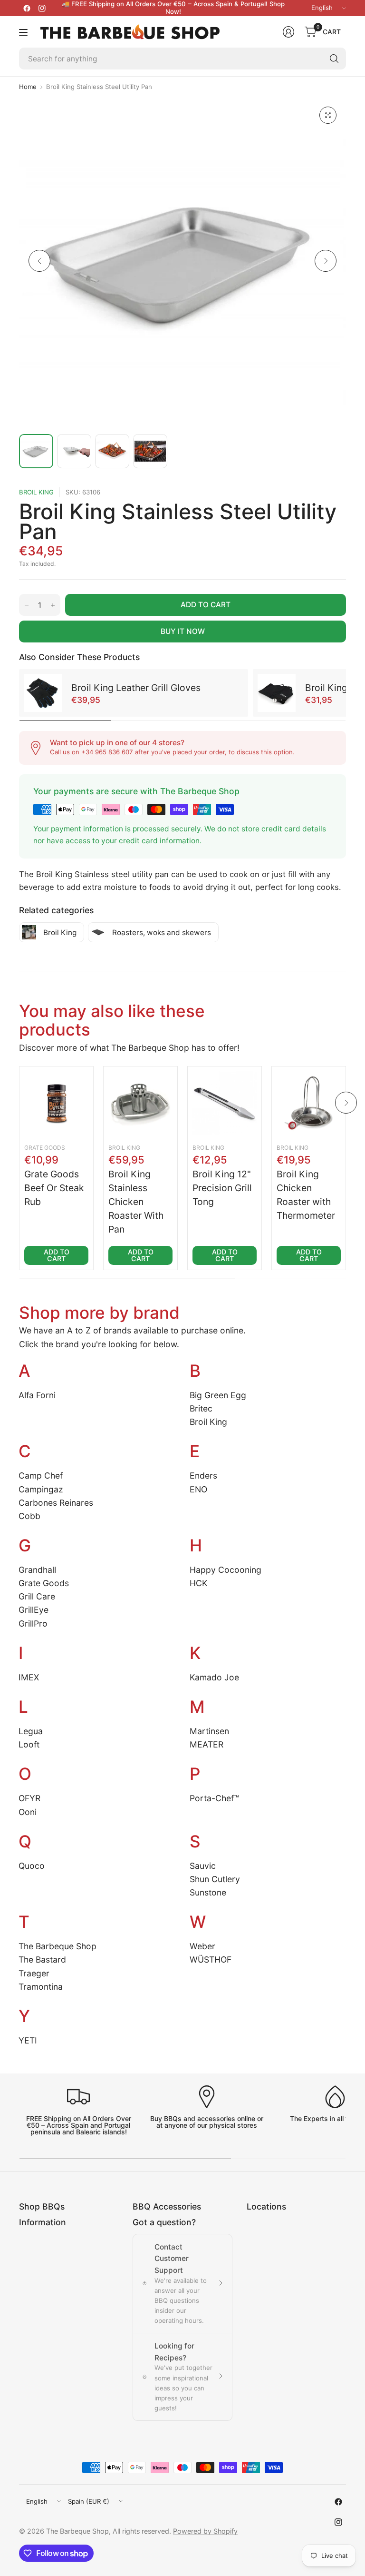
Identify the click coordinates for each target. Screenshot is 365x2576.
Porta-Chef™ (214, 1798)
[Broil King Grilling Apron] (277, 693)
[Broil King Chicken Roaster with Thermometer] (309, 1103)
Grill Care (37, 1596)
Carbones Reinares (56, 1503)
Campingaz (41, 1489)
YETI (28, 2040)
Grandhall (37, 1570)
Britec (201, 1408)
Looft (29, 1744)
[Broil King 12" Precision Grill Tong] (225, 1103)
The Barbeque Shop (58, 1946)
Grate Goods (45, 1148)
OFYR (29, 1798)
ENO (198, 1489)
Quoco (32, 1866)
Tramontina (41, 1987)
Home (28, 87)
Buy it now (183, 631)
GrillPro (33, 1624)
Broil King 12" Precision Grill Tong (222, 1188)
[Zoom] (328, 115)
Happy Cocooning (226, 1570)
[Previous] (39, 261)
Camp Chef (41, 1476)
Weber (202, 1946)
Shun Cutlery (215, 1879)
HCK (198, 1583)
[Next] (326, 261)
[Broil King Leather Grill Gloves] (43, 693)
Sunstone (208, 1892)
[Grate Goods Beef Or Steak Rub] (56, 1103)
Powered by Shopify (205, 2531)
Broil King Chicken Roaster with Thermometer (306, 1195)
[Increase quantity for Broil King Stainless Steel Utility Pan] (53, 605)
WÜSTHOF (211, 1959)
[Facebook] (27, 8)
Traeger (34, 1973)
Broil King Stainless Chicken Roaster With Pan (136, 1202)
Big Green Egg (218, 1395)
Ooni (28, 1812)
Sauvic (203, 1866)
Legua (31, 1731)
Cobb (29, 1516)
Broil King (36, 492)
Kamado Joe (214, 1677)
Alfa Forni (37, 1395)
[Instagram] (42, 8)
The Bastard (42, 1959)
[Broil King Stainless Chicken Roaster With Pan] (140, 1103)
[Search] (334, 59)
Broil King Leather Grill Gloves (136, 688)
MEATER (207, 1744)
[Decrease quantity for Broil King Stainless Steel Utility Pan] (27, 605)
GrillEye (34, 1610)
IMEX (29, 1677)
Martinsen (209, 1731)
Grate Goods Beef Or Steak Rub (54, 1188)
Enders (203, 1476)
